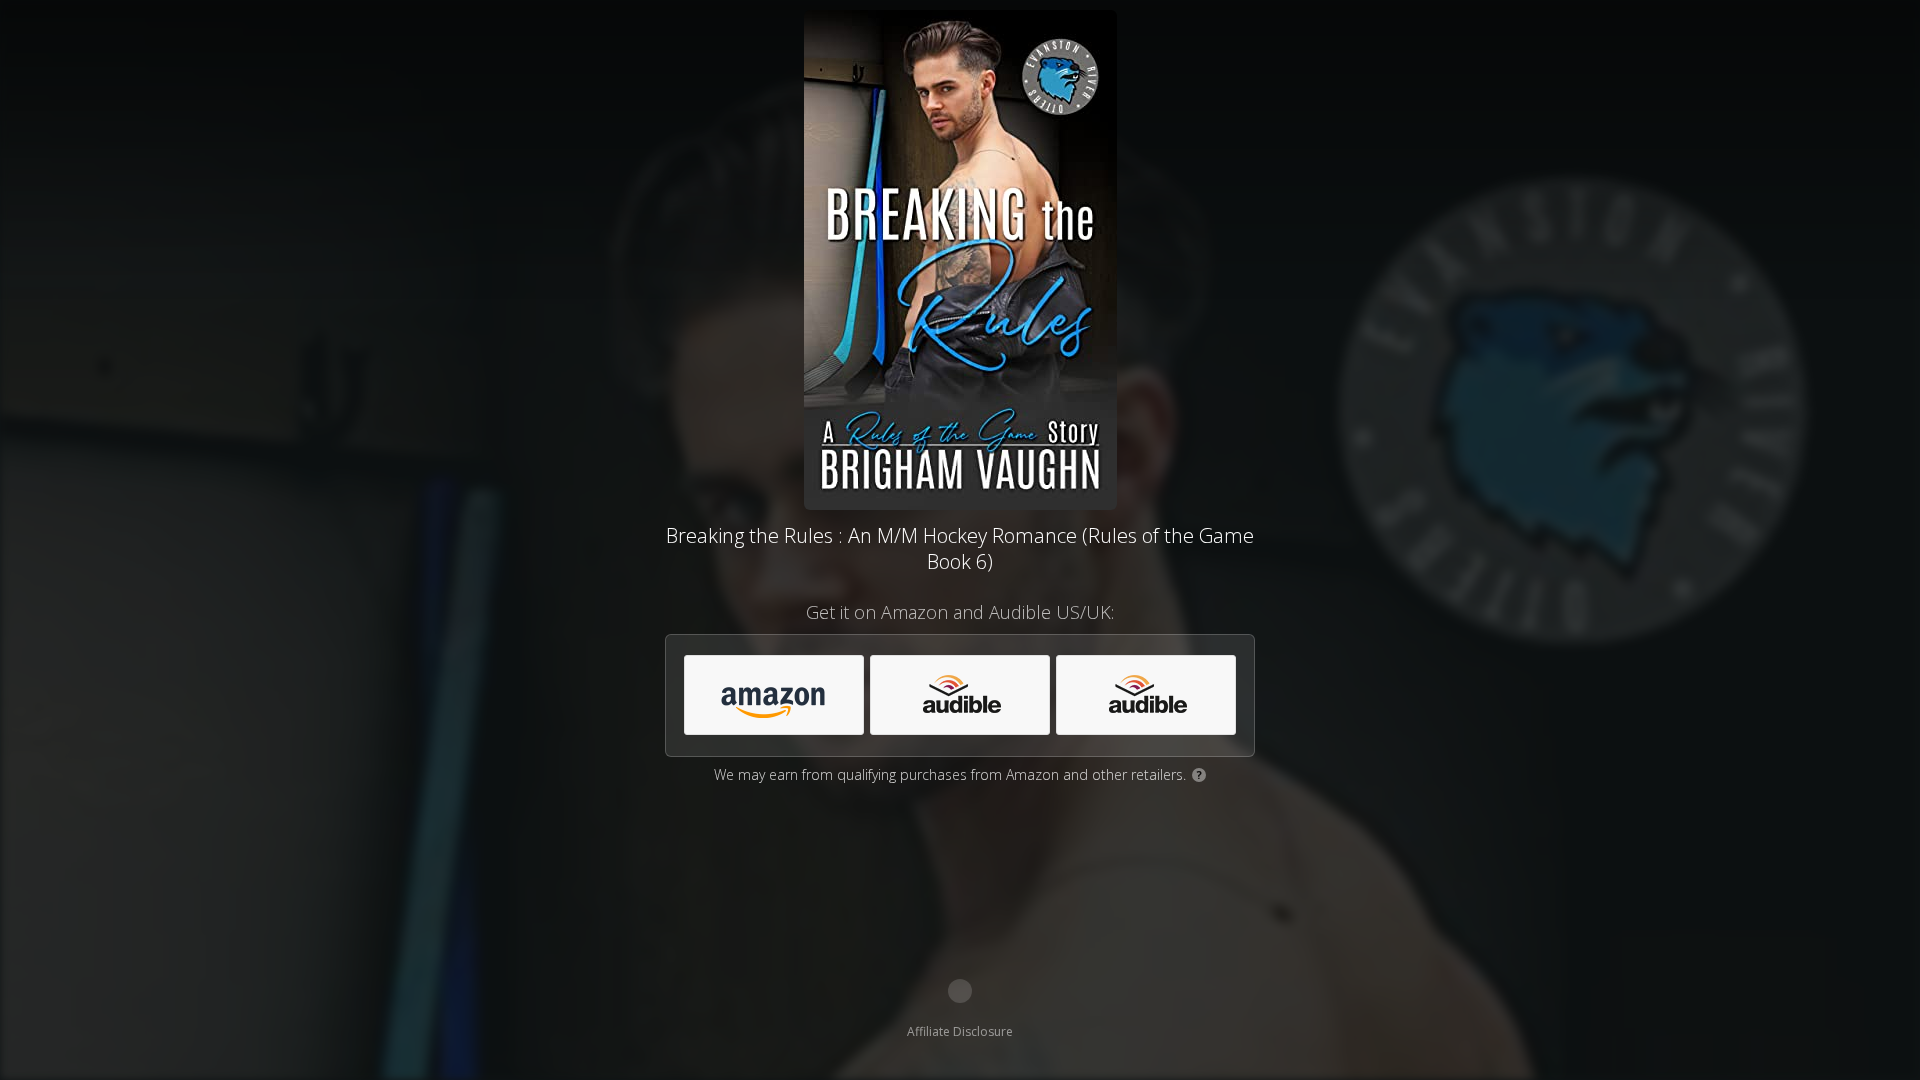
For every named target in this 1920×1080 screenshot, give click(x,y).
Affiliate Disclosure (960, 1031)
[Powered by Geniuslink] (960, 991)
